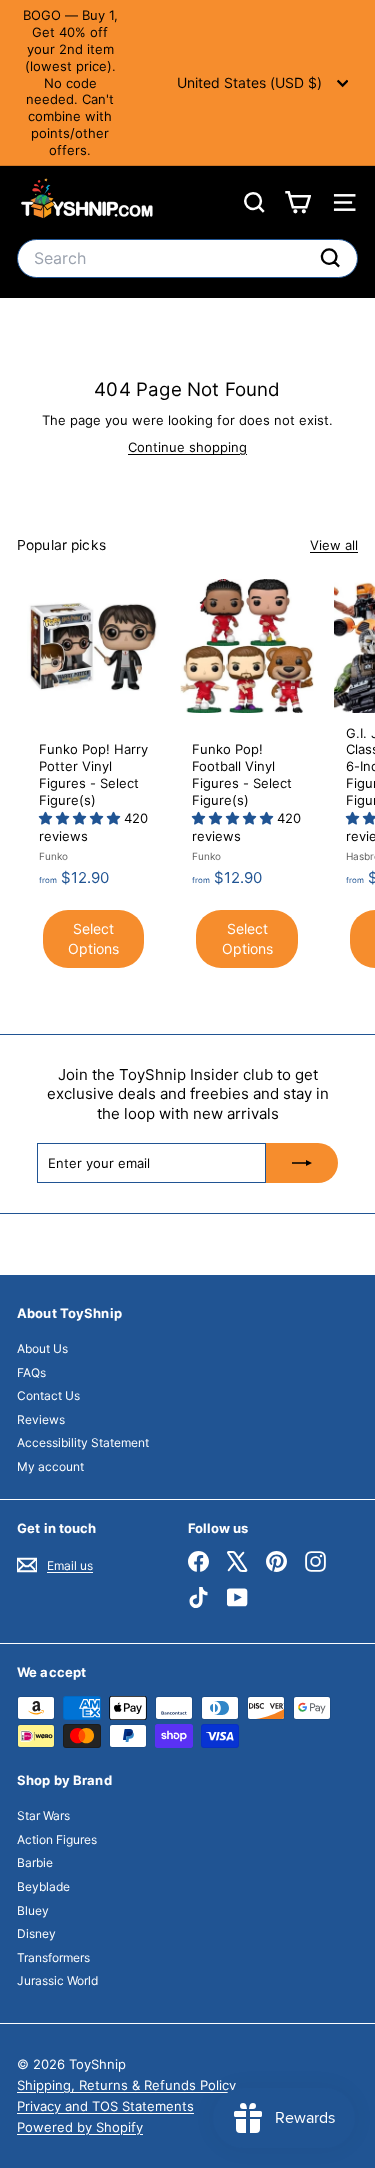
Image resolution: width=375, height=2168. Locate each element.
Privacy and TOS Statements (105, 2106)
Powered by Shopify (80, 2127)
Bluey (33, 1910)
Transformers (53, 1957)
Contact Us (48, 1395)
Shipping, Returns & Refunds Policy (126, 2085)
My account (50, 1466)
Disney (36, 1933)
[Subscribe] (302, 1163)
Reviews (41, 1419)
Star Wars (43, 1815)
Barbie (35, 1862)
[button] (81, 818)
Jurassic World (57, 1980)
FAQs (31, 1372)
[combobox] (187, 258)
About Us (42, 1348)
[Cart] (297, 202)
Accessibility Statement (83, 1442)
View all (334, 545)
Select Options (93, 938)
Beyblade (43, 1886)
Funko (53, 856)
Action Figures (57, 1839)
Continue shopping (187, 447)
